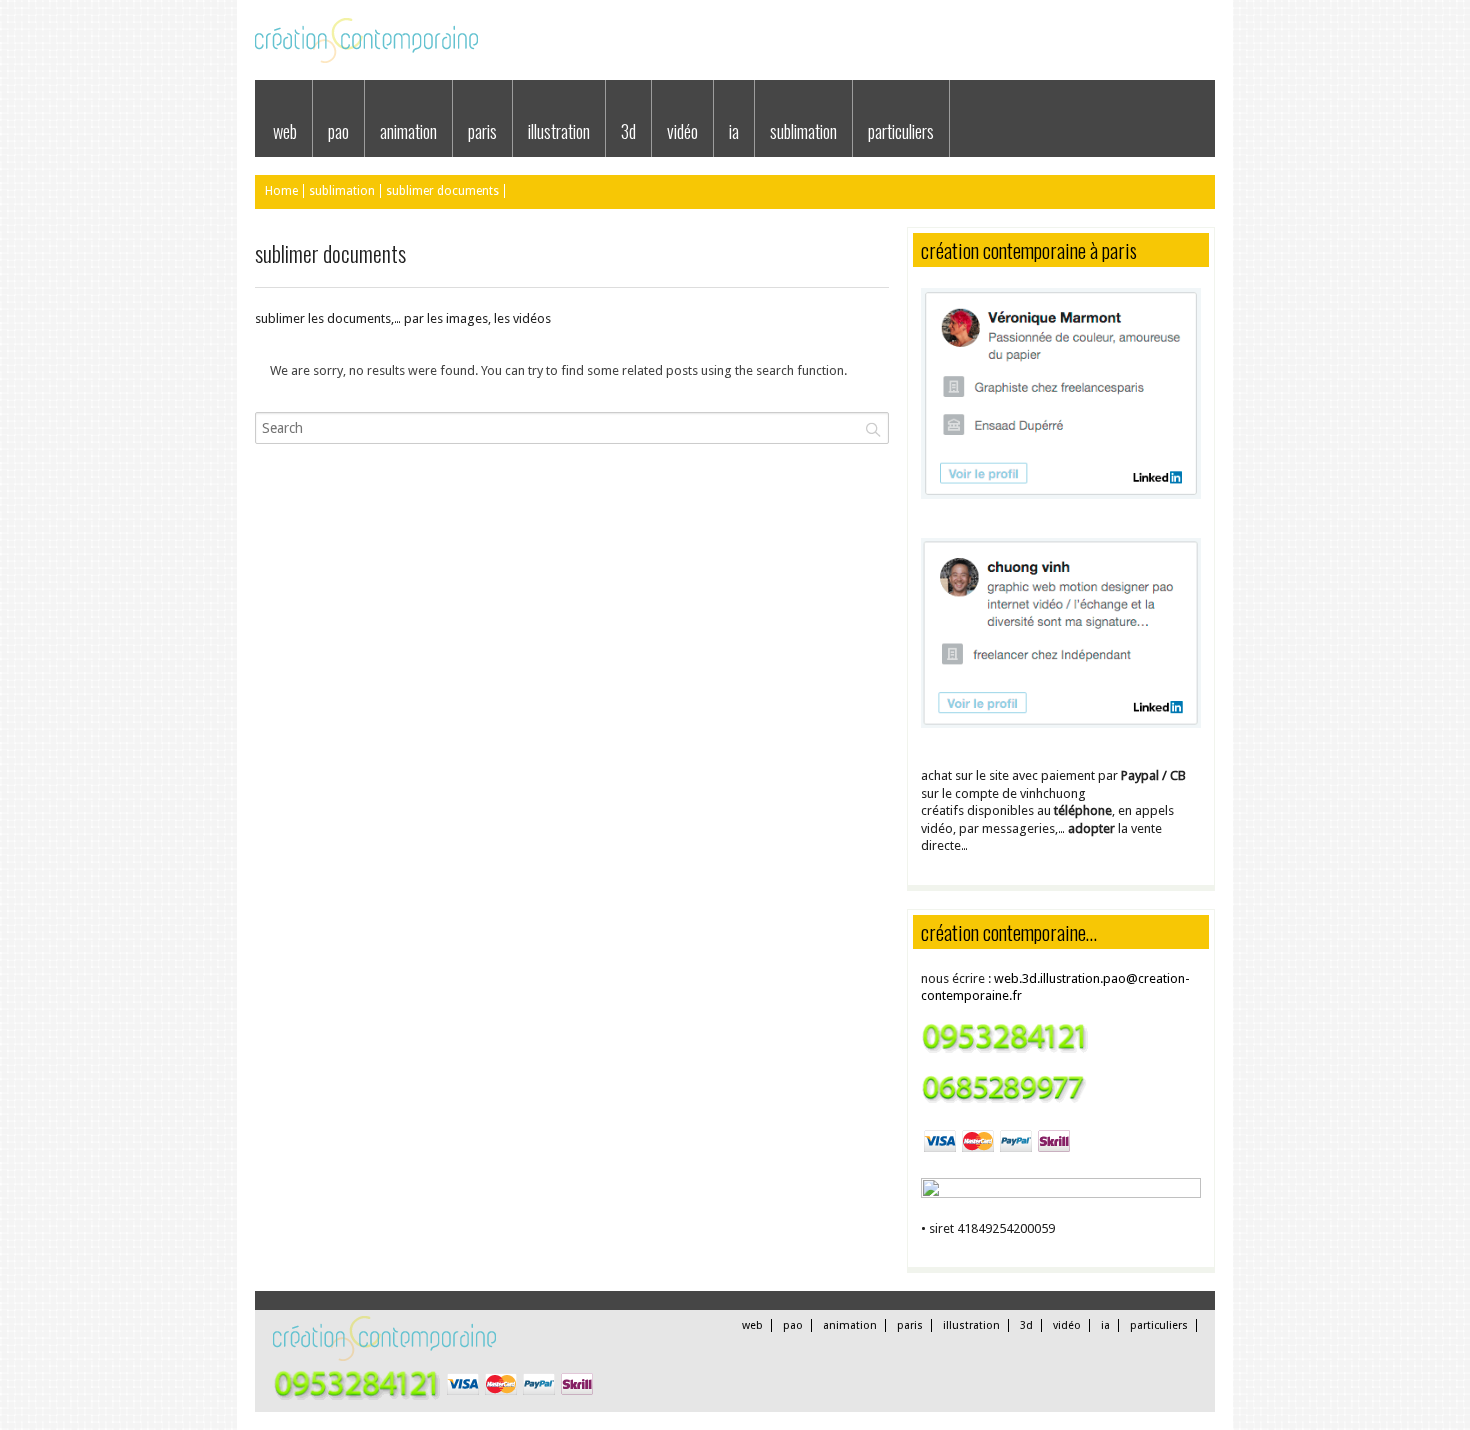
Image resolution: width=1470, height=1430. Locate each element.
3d (628, 131)
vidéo (682, 131)
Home (281, 191)
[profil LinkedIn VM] (1061, 494)
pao (338, 131)
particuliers (901, 131)
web (285, 131)
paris (482, 131)
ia (734, 131)
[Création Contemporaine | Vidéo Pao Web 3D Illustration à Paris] (366, 58)
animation (408, 131)
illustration (559, 131)
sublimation (803, 131)
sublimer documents (442, 191)
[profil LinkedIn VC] (1061, 723)
